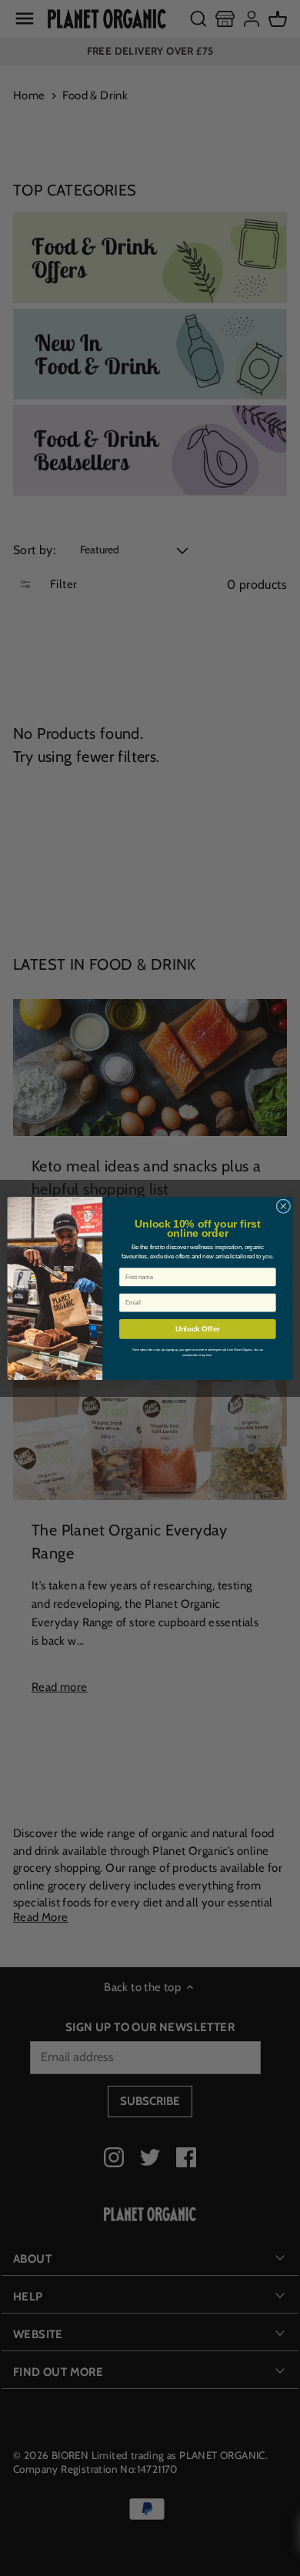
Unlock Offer (198, 1328)
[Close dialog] (283, 1206)
